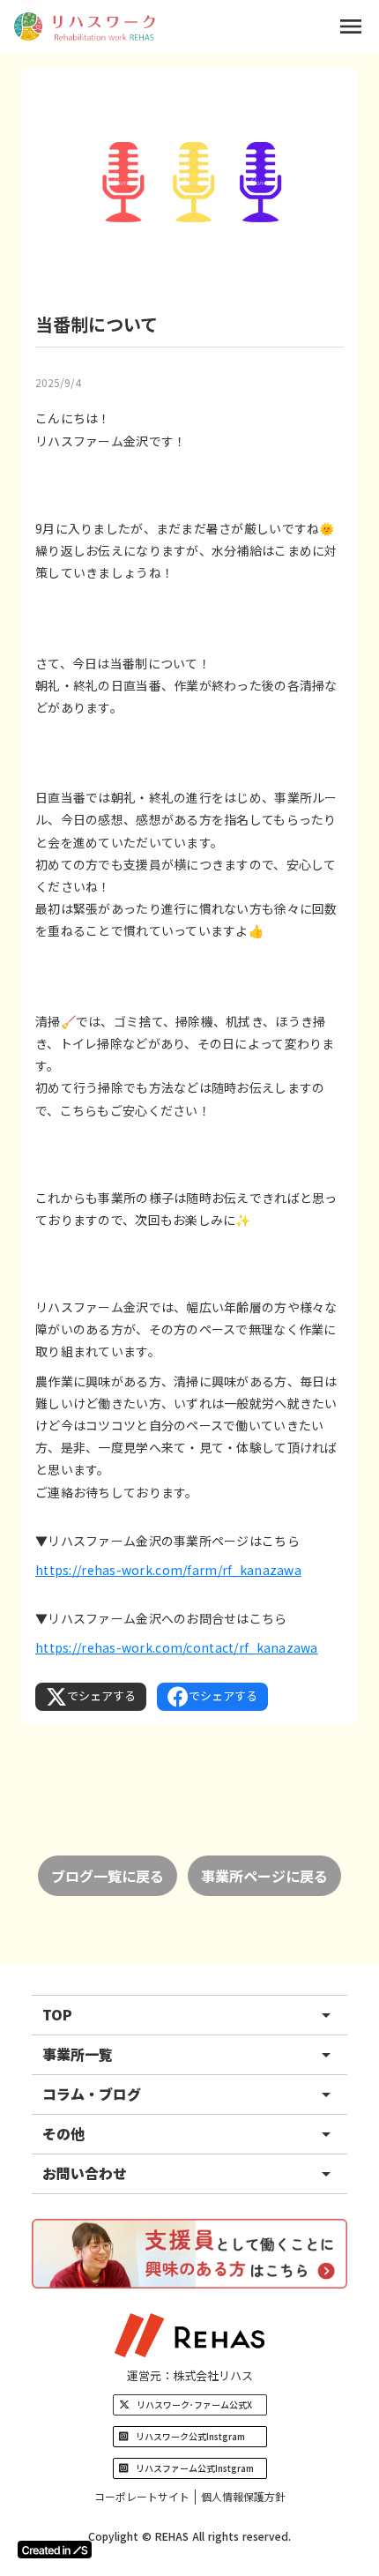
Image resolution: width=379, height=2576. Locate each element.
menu (351, 26)
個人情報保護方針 (243, 2497)
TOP (57, 2014)
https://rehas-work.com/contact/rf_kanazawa (177, 1647)
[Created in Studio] (55, 2550)
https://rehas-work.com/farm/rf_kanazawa (168, 1570)
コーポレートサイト (142, 2497)
